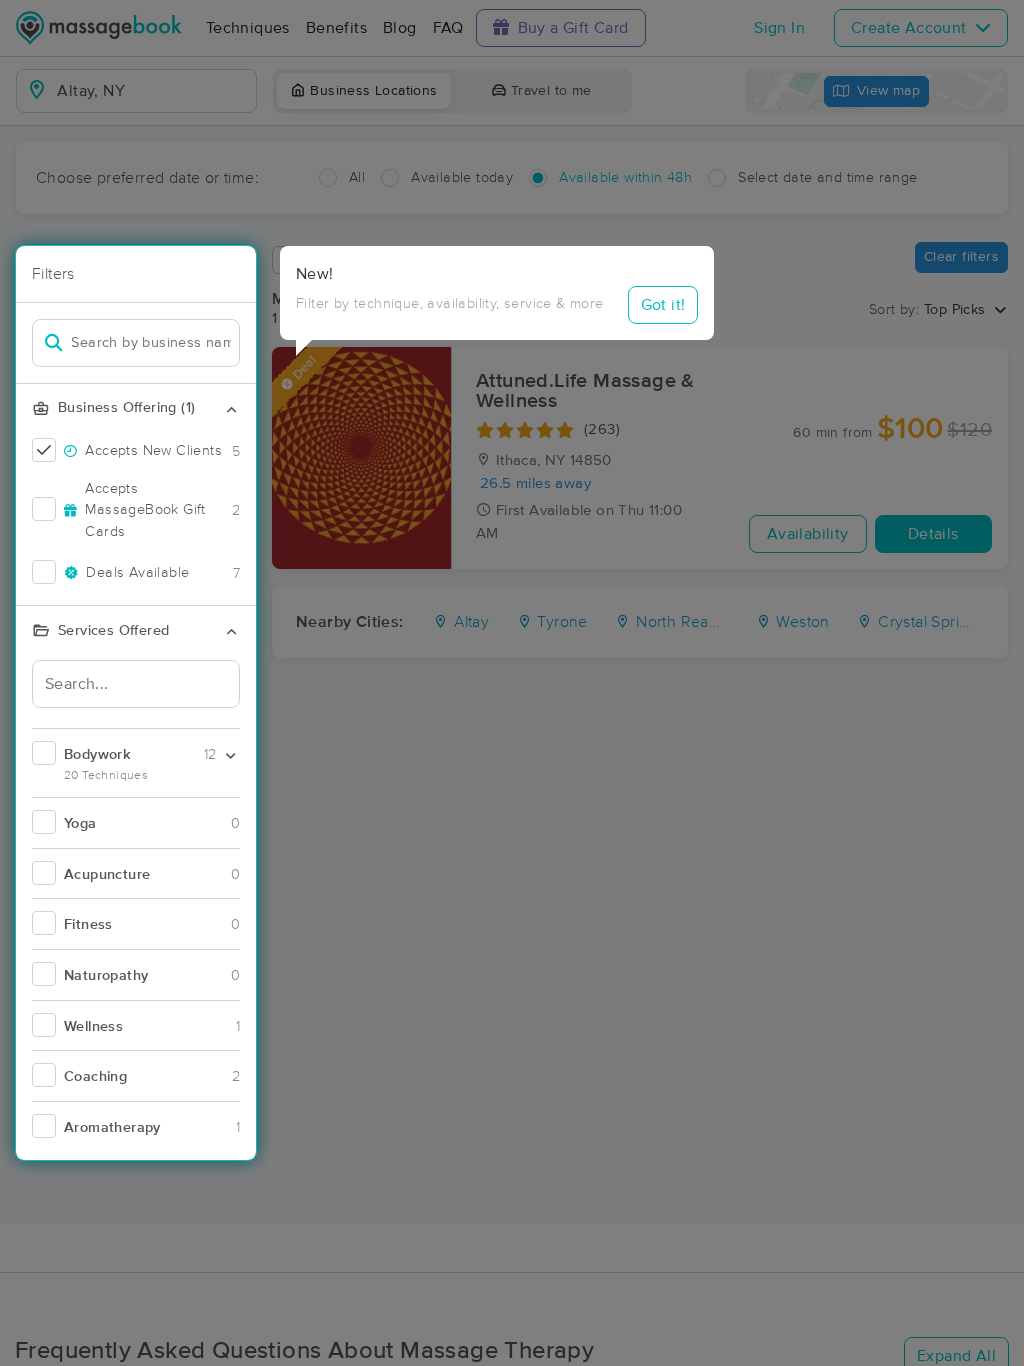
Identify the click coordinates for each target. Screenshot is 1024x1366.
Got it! (663, 305)
